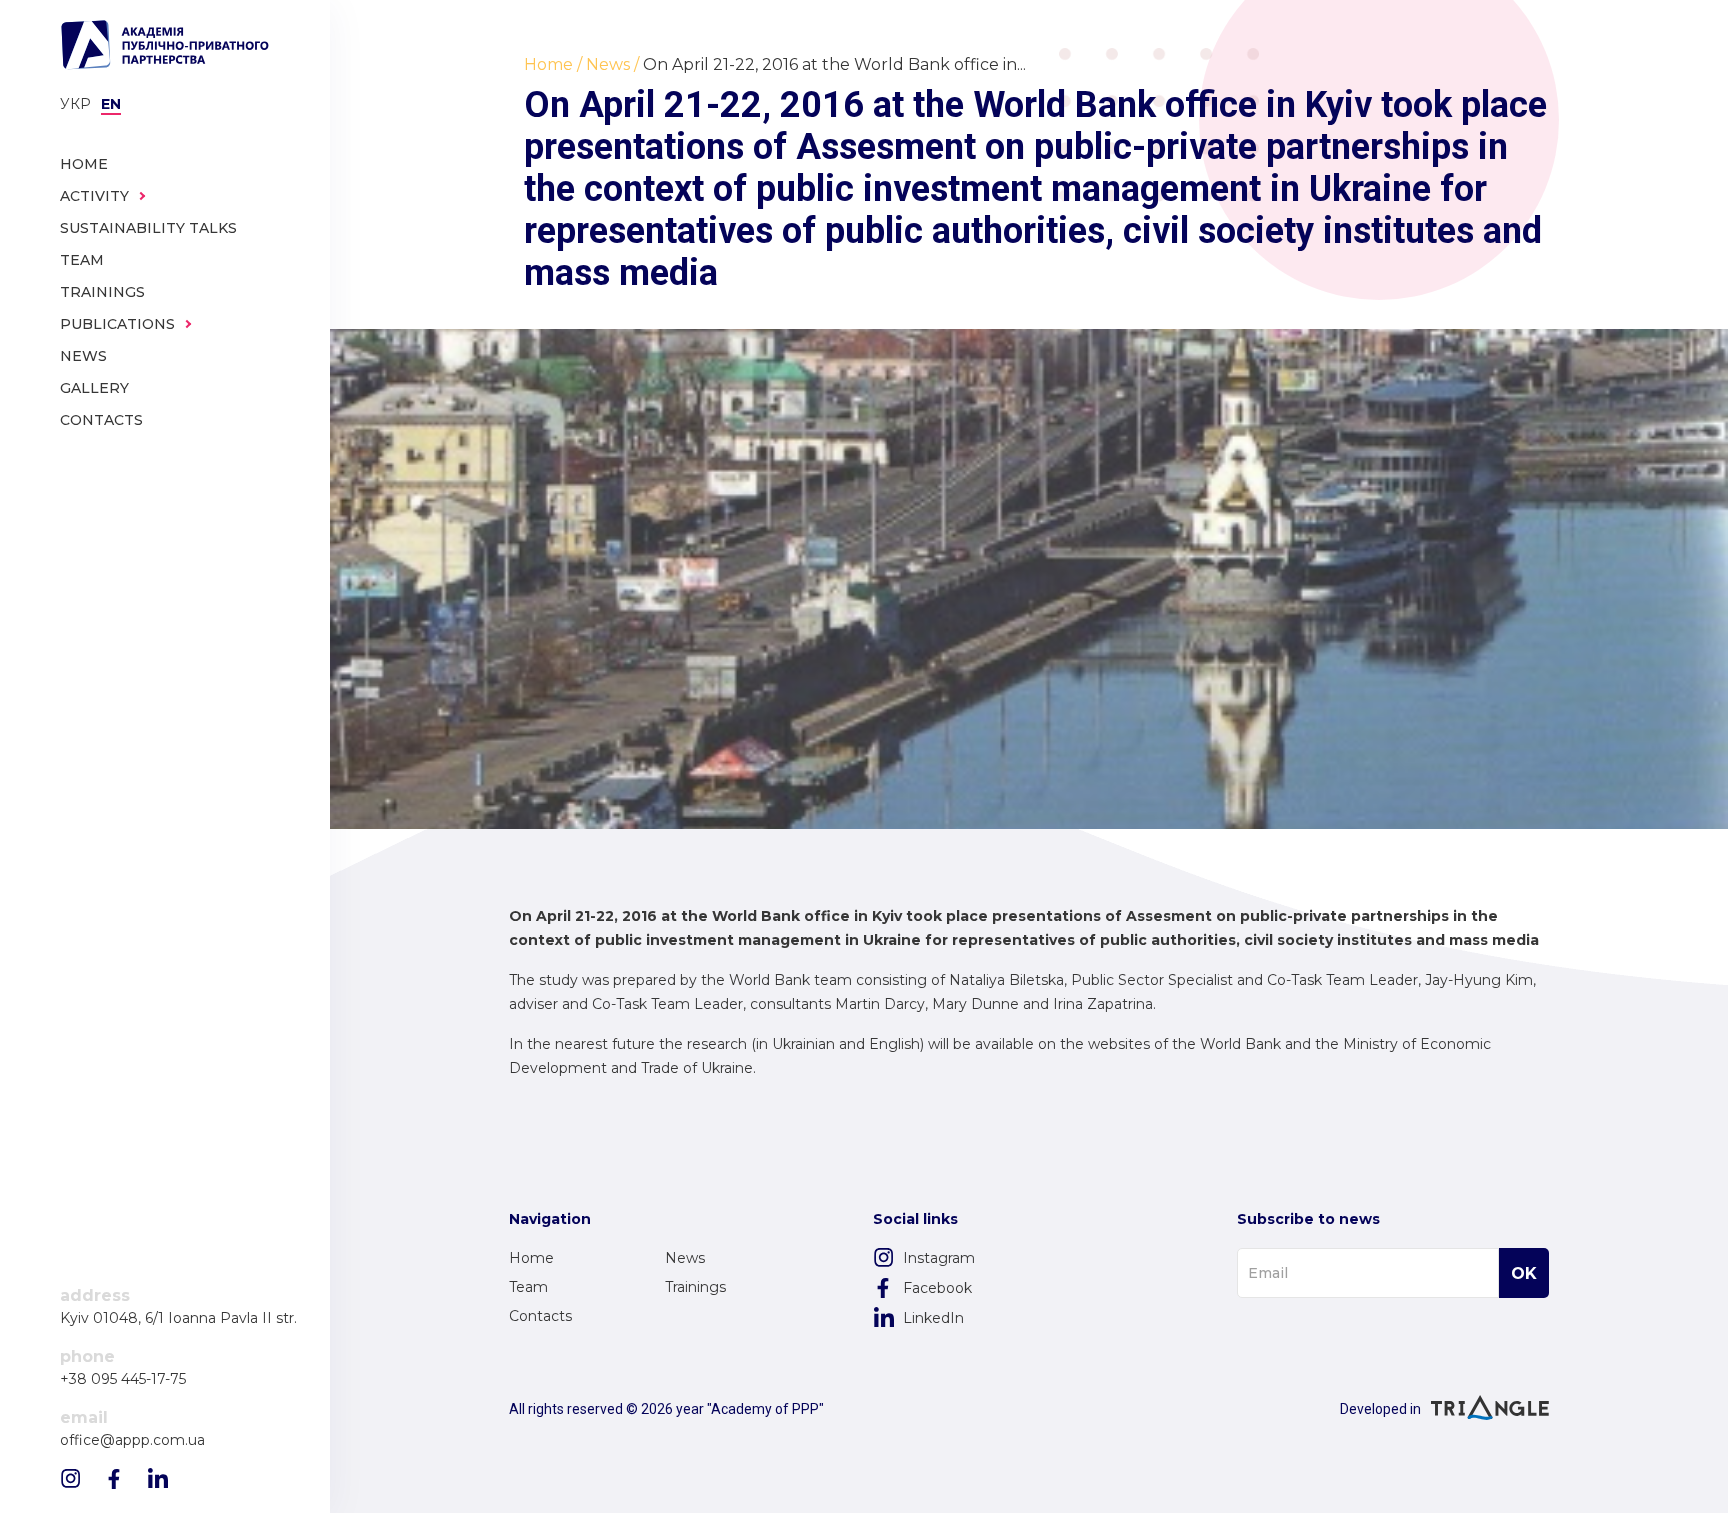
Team (528, 1287)
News (685, 1258)
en (111, 104)
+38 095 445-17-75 (123, 1379)
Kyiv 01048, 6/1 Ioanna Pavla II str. (178, 1318)
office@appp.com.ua (132, 1440)
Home (531, 1258)
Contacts (540, 1316)
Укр (75, 104)
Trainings (695, 1287)
